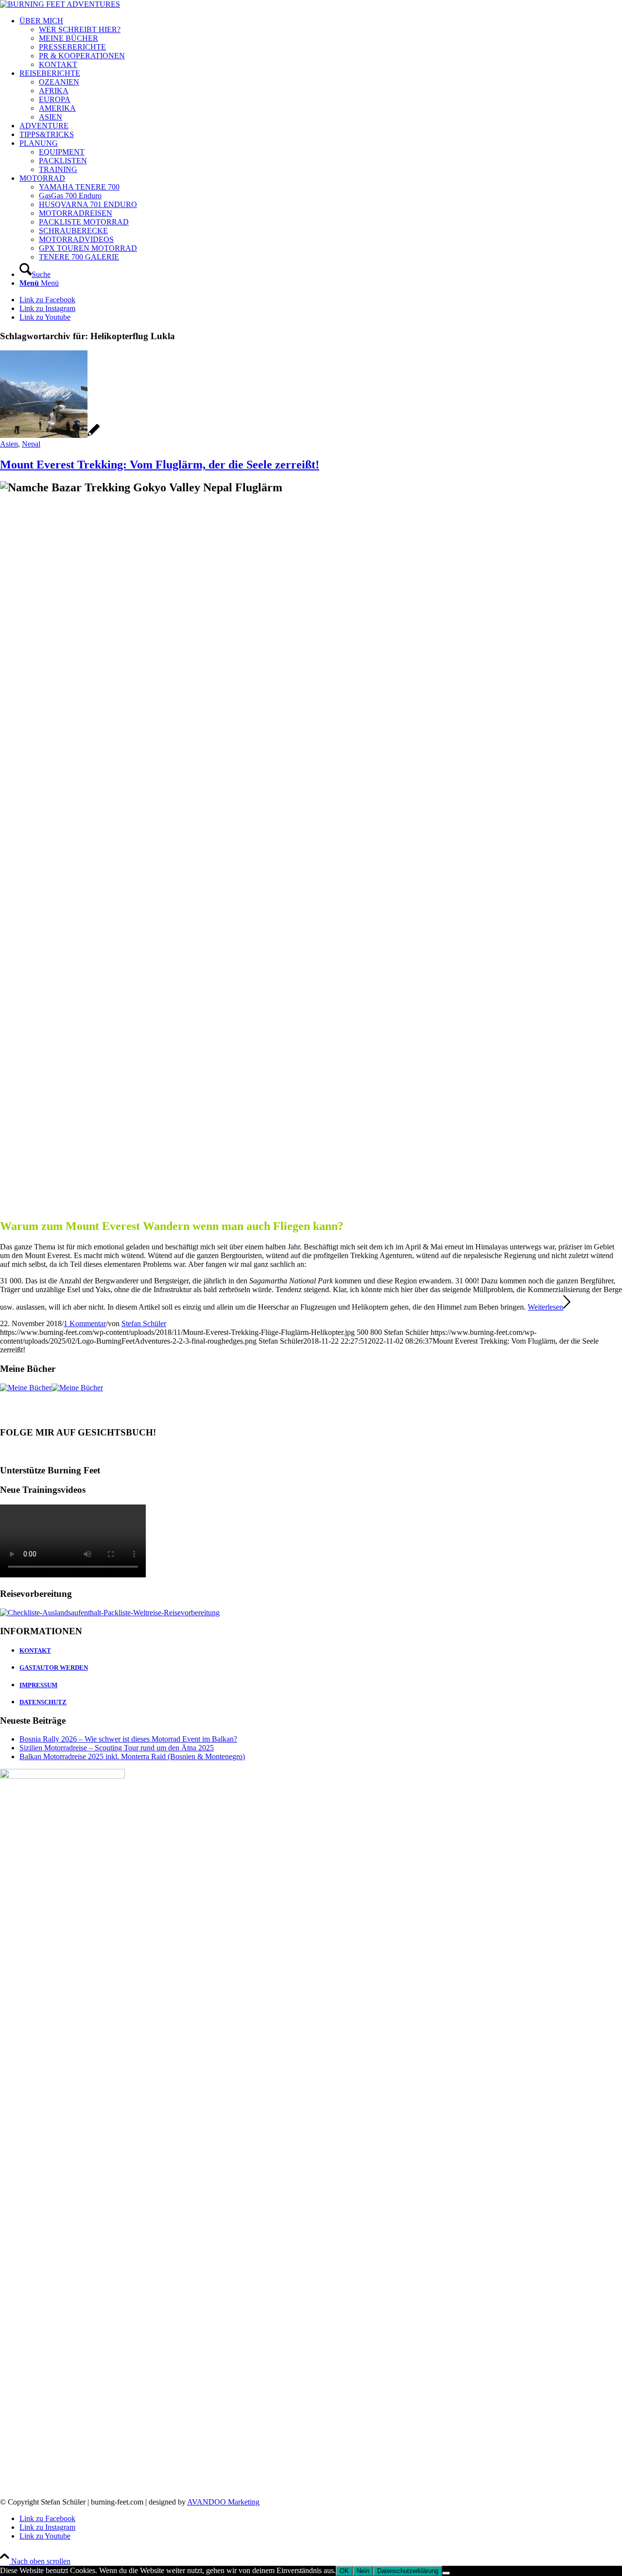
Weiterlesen (545, 1307)
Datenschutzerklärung (408, 2571)
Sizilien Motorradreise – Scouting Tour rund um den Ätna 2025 (117, 1748)
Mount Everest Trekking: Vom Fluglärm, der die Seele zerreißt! (160, 465)
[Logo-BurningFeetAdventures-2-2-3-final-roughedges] (60, 4)
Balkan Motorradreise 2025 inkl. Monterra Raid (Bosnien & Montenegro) (132, 1756)
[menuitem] (321, 43)
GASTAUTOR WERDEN (54, 1668)
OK (344, 2571)
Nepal (31, 444)
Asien (9, 444)
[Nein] (446, 2573)
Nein (363, 2571)
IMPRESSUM (38, 1685)
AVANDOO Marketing (223, 2502)
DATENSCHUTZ (43, 1702)
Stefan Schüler (144, 1323)
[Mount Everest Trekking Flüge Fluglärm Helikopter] (50, 435)
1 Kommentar (85, 1323)
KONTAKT (35, 1651)
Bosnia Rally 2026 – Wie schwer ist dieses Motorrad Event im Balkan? (128, 1739)
